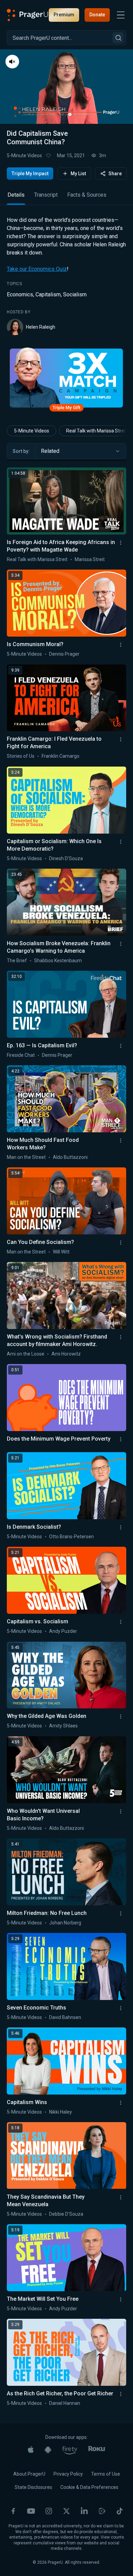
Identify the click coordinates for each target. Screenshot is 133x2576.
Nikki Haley (61, 2112)
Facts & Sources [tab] (87, 195)
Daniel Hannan (65, 2403)
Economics (20, 294)
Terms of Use (106, 2474)
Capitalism (48, 294)
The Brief (17, 961)
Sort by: (21, 451)
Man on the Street (26, 1157)
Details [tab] (16, 195)
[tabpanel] (66, 276)
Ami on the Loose (26, 1354)
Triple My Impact (30, 174)
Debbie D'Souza (66, 2214)
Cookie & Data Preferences (89, 2487)
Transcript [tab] (46, 195)
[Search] (118, 38)
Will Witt (61, 1252)
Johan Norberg (65, 1923)
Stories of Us (21, 756)
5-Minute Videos (24, 155)
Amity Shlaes (63, 1726)
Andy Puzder (63, 1631)
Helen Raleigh (41, 327)
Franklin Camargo (61, 756)
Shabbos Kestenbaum (58, 961)
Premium (64, 15)
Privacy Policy (68, 2474)
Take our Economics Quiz (37, 269)
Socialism (75, 294)
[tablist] (66, 198)
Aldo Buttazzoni (70, 1157)
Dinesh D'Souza (66, 858)
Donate (97, 15)
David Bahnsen (65, 2017)
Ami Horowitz (66, 1354)
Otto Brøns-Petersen (71, 1537)
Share (115, 174)
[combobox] (81, 451)
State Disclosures (33, 2487)
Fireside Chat (21, 1055)
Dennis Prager (64, 654)
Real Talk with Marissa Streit (37, 559)
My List (78, 174)
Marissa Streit (90, 559)
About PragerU (29, 2474)
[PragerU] (28, 15)
